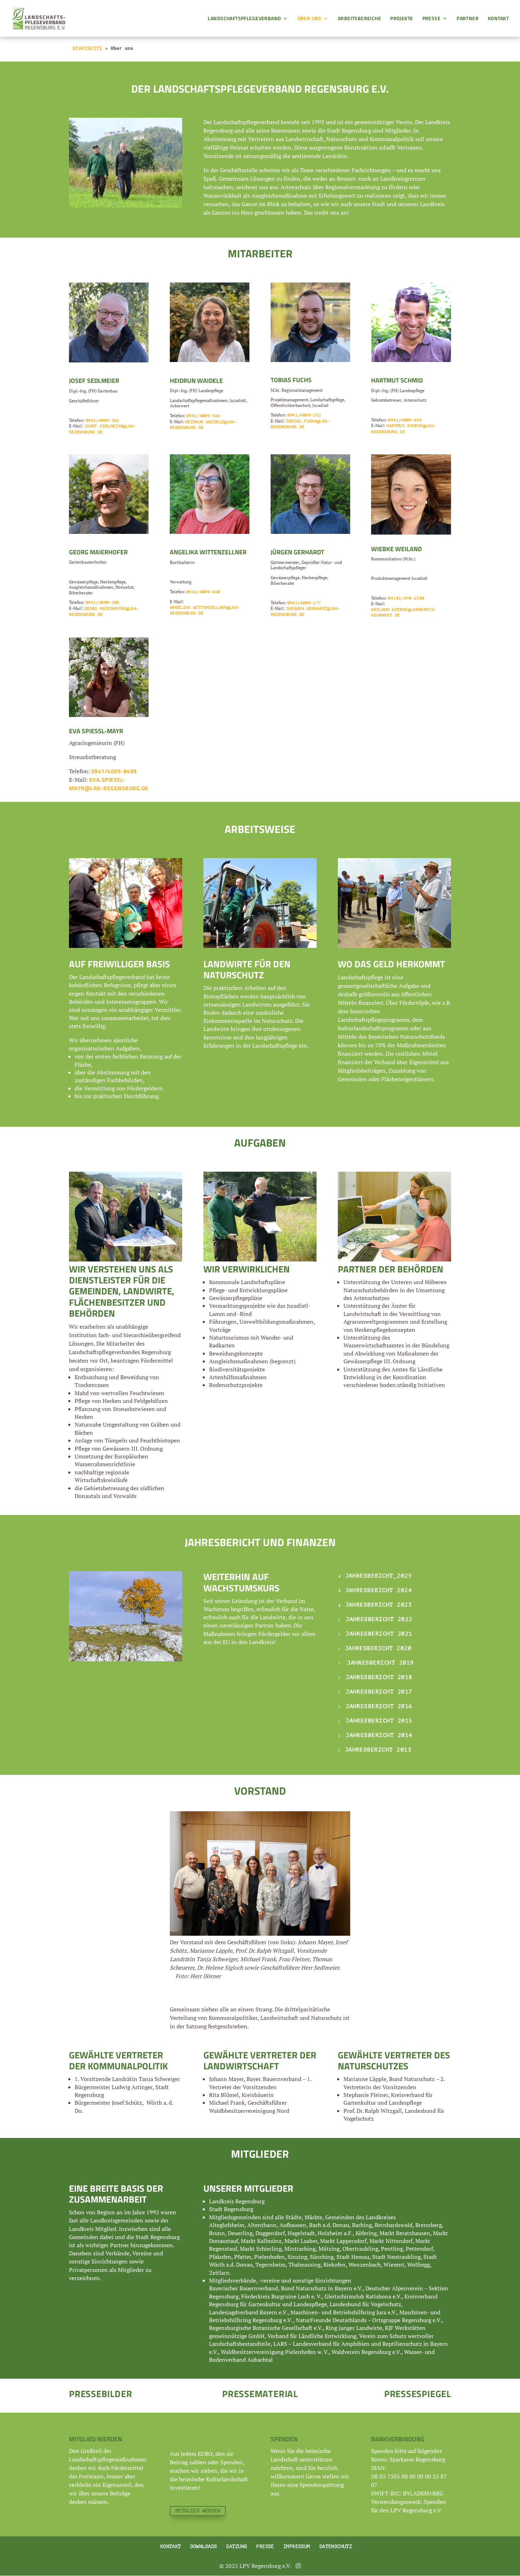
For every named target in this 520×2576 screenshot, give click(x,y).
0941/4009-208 (103, 602)
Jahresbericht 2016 (377, 1706)
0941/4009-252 (304, 415)
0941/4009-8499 (114, 771)
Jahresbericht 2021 (377, 1634)
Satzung (236, 2546)
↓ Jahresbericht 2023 (375, 1605)
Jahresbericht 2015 (377, 1721)
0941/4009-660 (203, 592)
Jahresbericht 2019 (379, 1663)
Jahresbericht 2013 (378, 1750)
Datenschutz (336, 2546)
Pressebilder (100, 2394)
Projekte (401, 19)
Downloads (204, 2546)
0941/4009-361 (103, 420)
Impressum (297, 2546)
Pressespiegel (418, 2394)
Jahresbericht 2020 (378, 1648)
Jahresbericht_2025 (377, 1576)
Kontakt (498, 19)
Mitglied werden (198, 2511)
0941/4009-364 (203, 416)
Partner (468, 19)
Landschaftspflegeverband (244, 19)
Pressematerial (260, 2394)
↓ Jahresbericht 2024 (375, 1590)
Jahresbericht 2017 (377, 1692)
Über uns (310, 19)
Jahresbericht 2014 (377, 1735)
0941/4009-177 (304, 603)
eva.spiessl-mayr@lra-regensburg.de (109, 784)
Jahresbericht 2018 (377, 1677)
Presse (432, 19)
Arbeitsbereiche (359, 19)
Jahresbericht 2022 (377, 1619)
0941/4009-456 (405, 420)
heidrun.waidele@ (206, 422)
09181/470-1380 (406, 598)
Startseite (87, 48)
